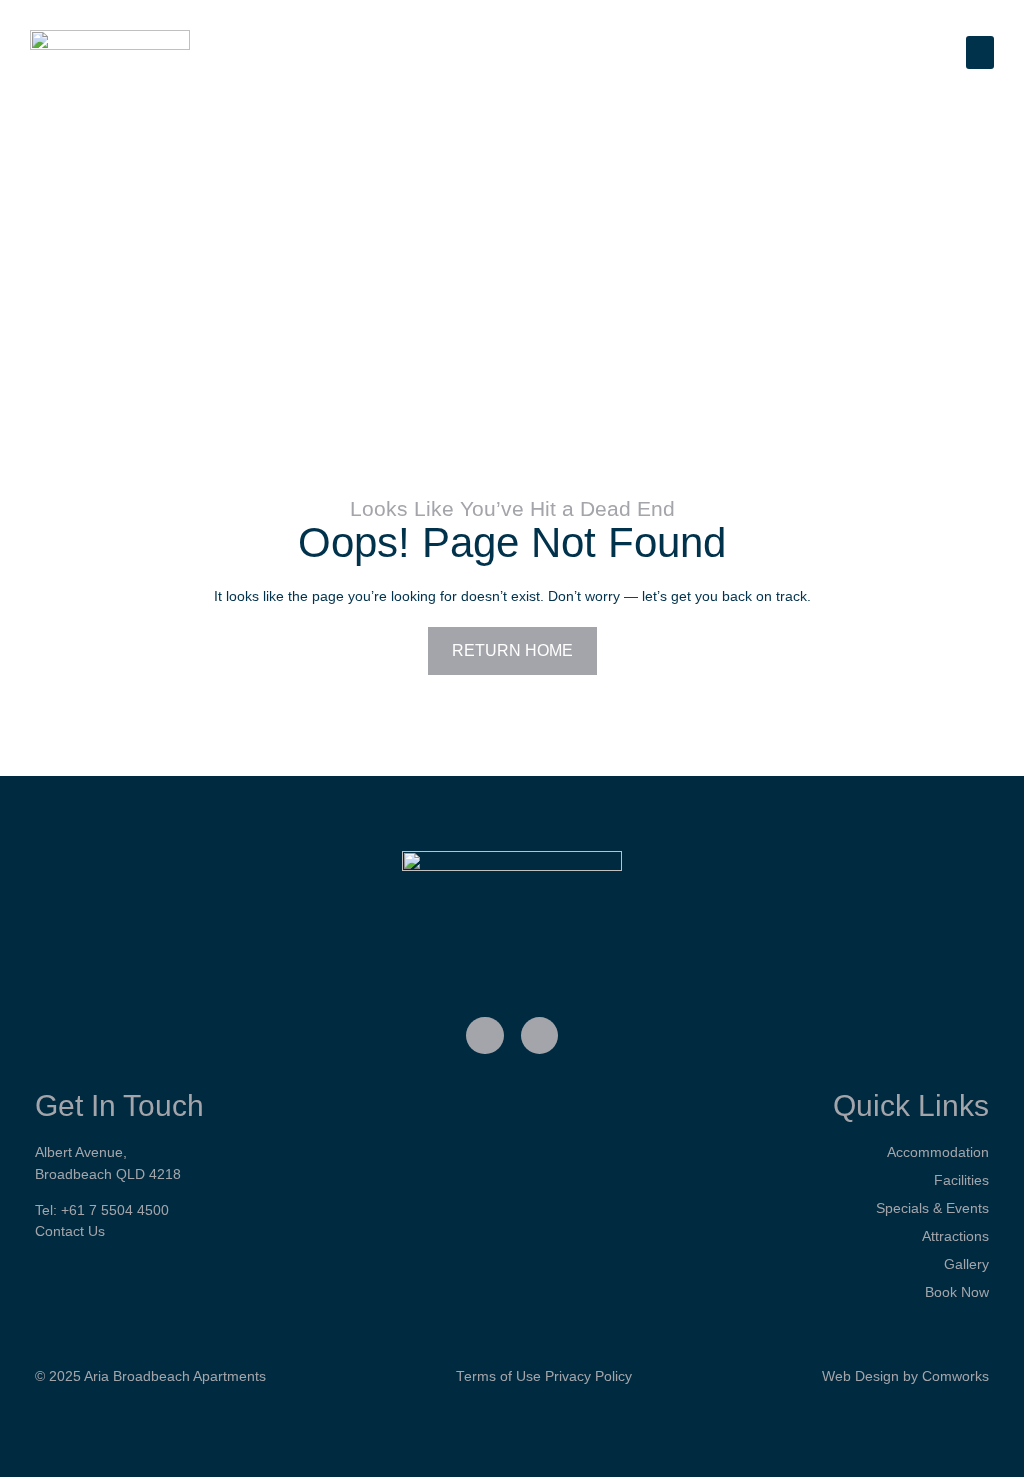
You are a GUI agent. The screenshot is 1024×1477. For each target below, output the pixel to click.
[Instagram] (540, 1036)
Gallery (966, 1264)
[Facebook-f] (485, 1036)
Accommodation (938, 1152)
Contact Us (70, 1231)
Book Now (957, 1292)
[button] (980, 52)
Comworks (955, 1376)
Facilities (961, 1180)
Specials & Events (932, 1208)
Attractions (955, 1236)
